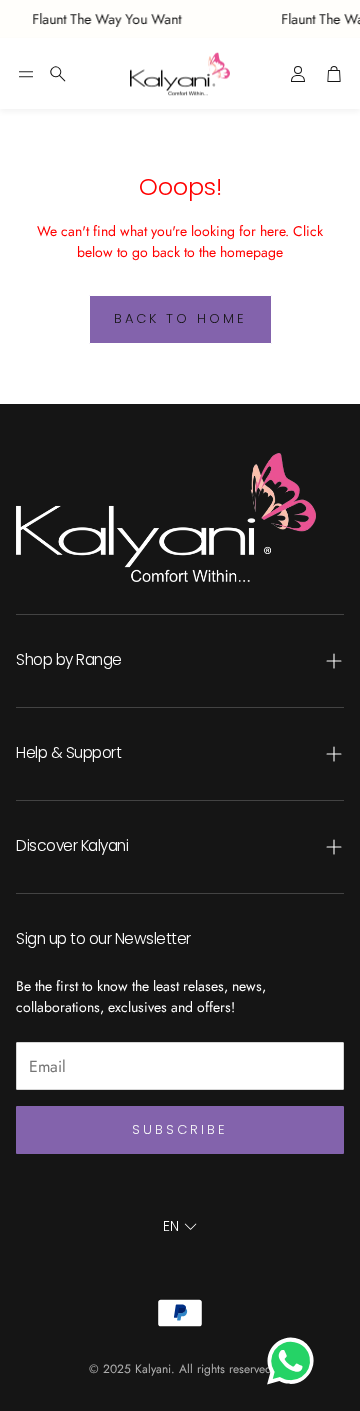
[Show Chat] (295, 1361)
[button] (26, 74)
